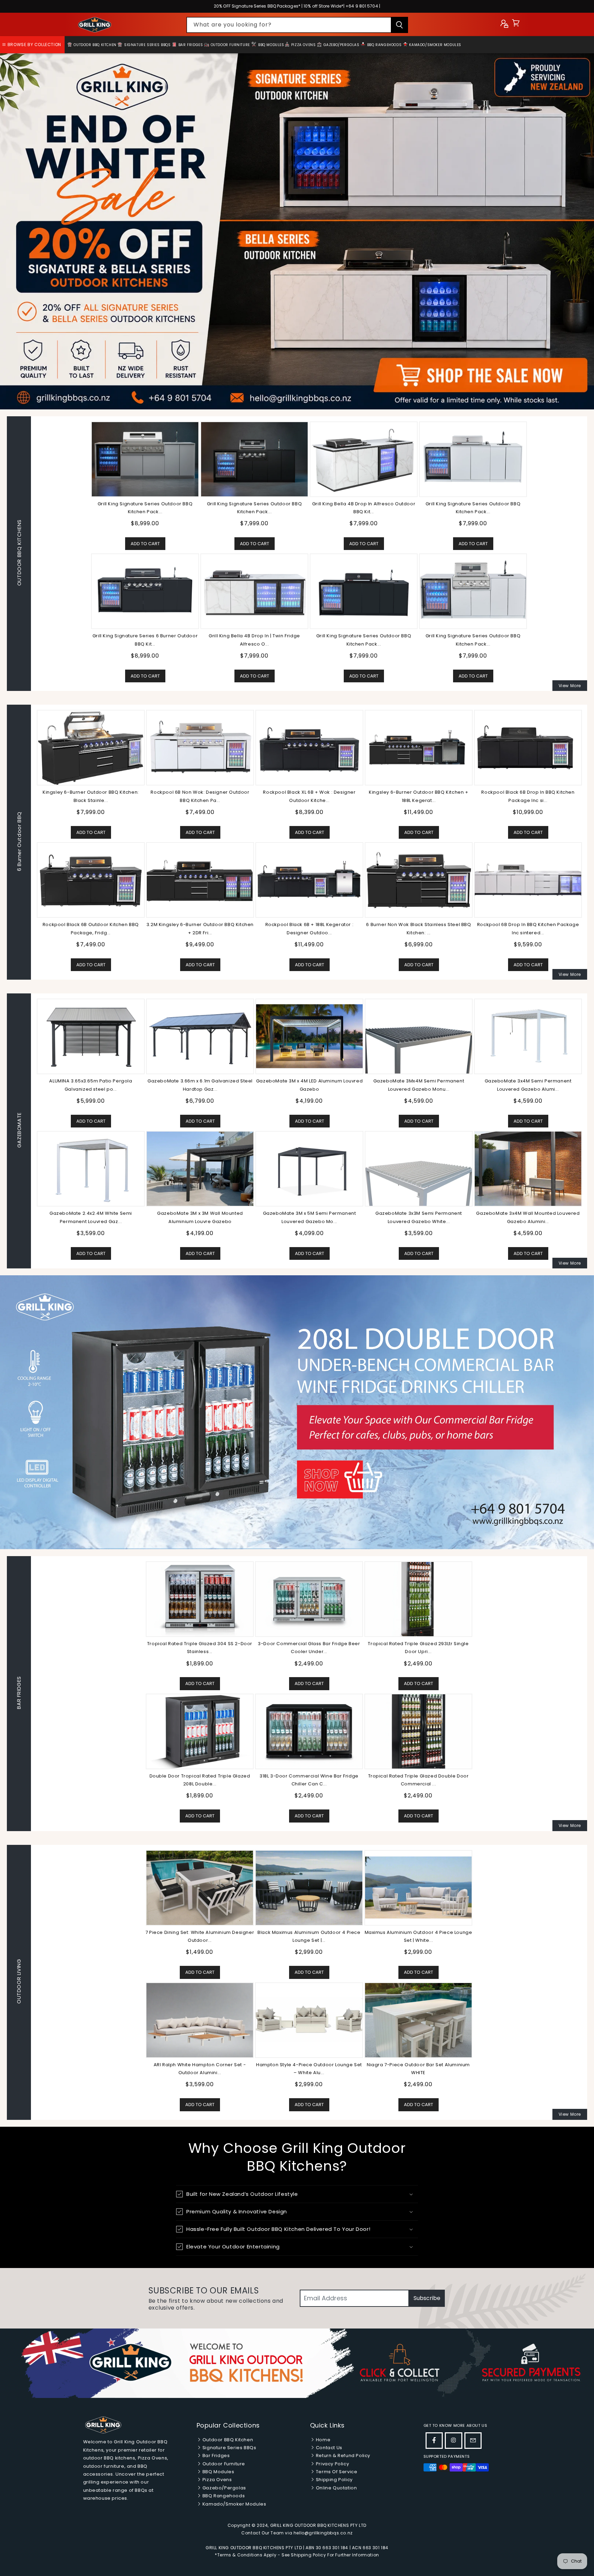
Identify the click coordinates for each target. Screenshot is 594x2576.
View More (570, 686)
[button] (516, 25)
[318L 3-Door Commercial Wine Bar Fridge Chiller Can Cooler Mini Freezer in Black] (309, 1731)
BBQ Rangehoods (384, 45)
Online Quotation (336, 2488)
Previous (31, 842)
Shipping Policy (334, 2480)
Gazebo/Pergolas (341, 45)
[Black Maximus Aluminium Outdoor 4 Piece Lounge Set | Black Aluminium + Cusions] (309, 1887)
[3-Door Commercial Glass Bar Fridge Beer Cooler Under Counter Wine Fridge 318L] (309, 1599)
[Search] (399, 25)
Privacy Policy (332, 2464)
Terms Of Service (336, 2472)
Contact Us (328, 2448)
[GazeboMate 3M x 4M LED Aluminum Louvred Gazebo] (309, 1036)
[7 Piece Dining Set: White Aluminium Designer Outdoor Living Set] (200, 1887)
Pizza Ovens (303, 45)
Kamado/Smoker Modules (435, 45)
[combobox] (297, 25)
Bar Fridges (190, 45)
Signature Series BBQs (147, 45)
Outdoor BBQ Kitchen (95, 45)
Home (322, 2440)
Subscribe (427, 2298)
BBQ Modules (270, 45)
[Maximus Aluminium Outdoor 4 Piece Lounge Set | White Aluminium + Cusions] (418, 1887)
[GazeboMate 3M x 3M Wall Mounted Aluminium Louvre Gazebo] (200, 1168)
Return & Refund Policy (342, 2456)
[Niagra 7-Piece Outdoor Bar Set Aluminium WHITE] (418, 2020)
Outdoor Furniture (230, 45)
